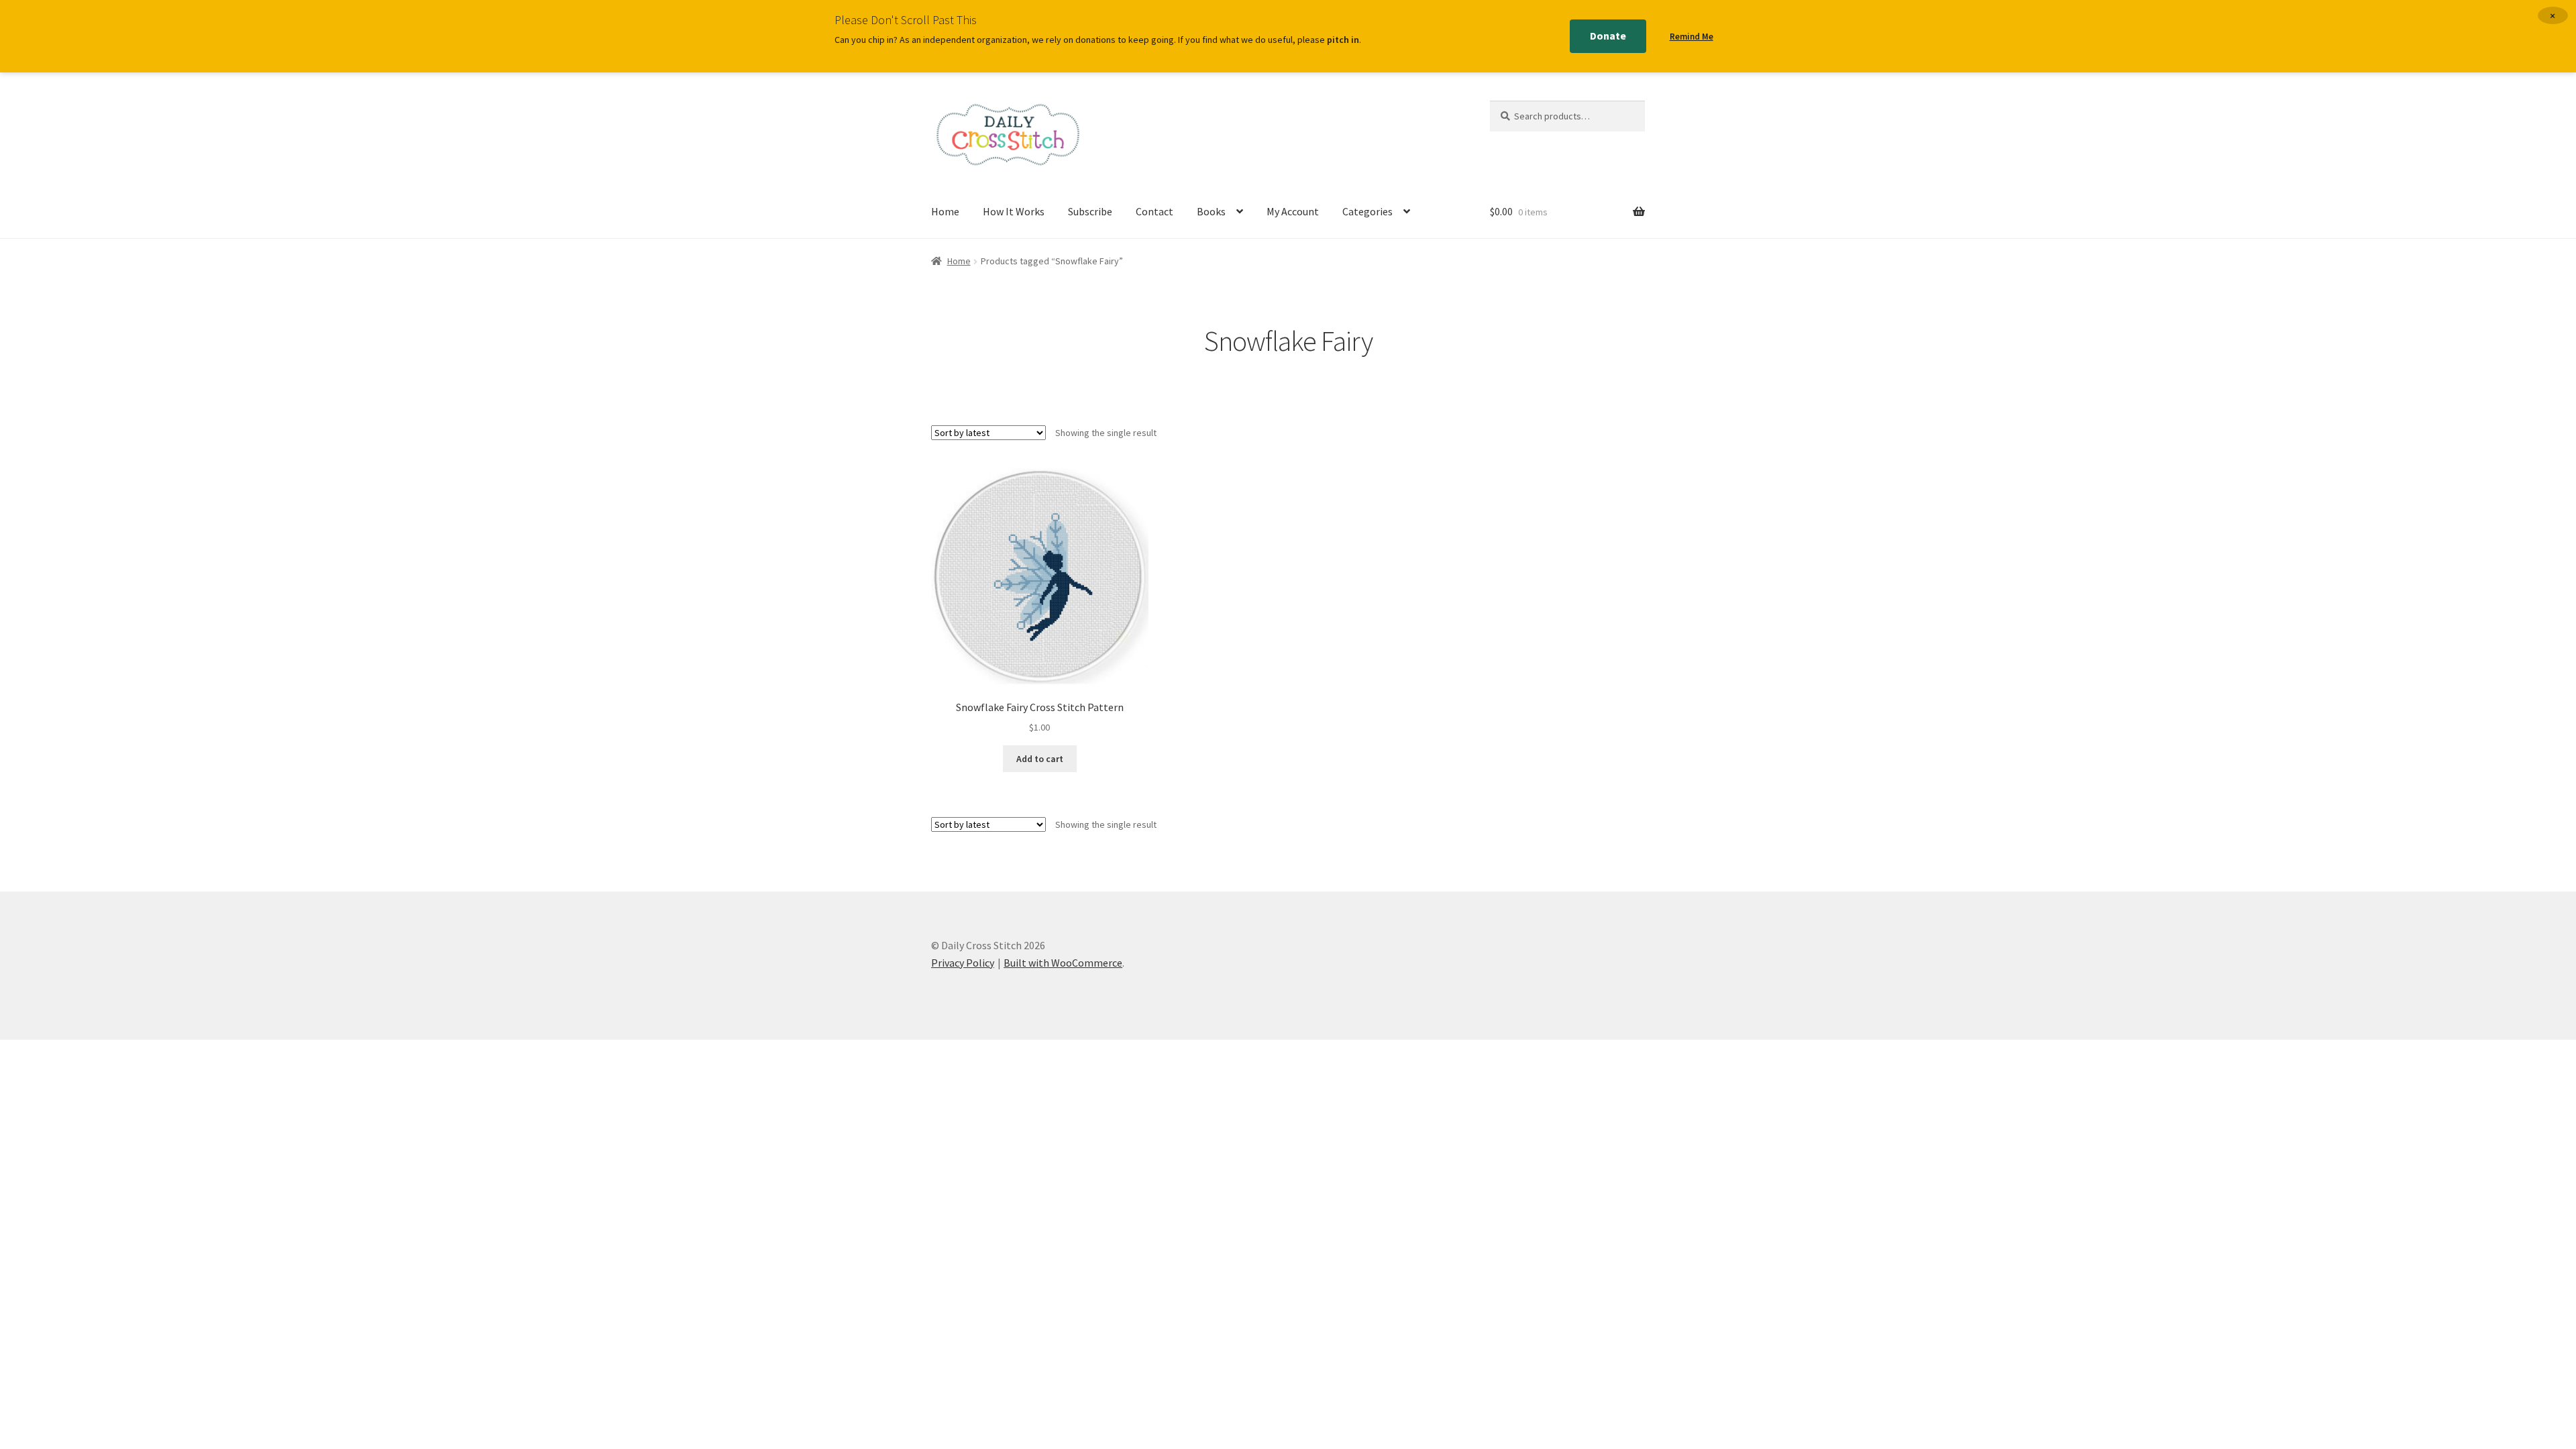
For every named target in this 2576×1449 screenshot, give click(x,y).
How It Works (1014, 211)
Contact (1155, 211)
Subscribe (1090, 211)
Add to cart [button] (1040, 759)
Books (1211, 211)
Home (945, 211)
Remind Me (1692, 37)
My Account (1293, 211)
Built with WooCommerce (1063, 963)
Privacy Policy (963, 963)
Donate (1608, 36)
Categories (1367, 211)
